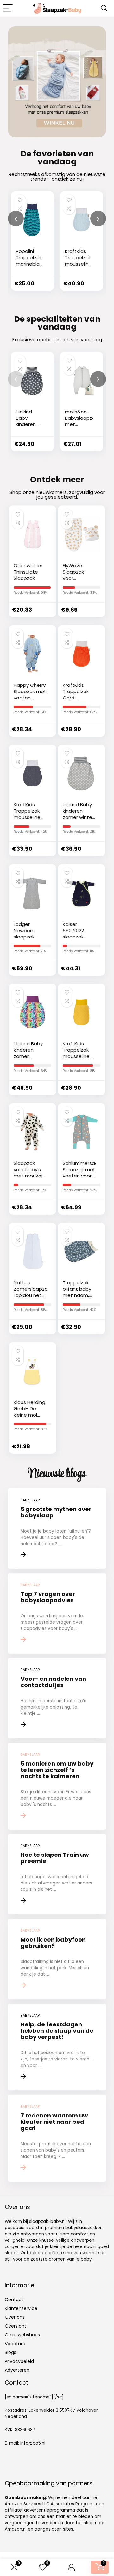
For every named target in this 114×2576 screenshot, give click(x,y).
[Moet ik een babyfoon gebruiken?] (57, 1959)
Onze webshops (22, 2335)
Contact (14, 2299)
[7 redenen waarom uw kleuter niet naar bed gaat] (57, 2138)
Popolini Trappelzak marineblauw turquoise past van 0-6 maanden (31, 267)
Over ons (15, 2317)
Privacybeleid (19, 2361)
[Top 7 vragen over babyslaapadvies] (57, 1613)
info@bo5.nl (33, 2443)
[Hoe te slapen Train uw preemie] (57, 1874)
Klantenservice (21, 2308)
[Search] (104, 8)
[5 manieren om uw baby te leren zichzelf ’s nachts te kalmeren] (57, 1786)
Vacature (15, 2344)
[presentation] (16, 219)
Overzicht (16, 2326)
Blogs (10, 2352)
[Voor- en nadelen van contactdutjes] (57, 1698)
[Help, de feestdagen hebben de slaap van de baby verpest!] (57, 2047)
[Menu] (8, 8)
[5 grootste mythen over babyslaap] (57, 1529)
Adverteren (17, 2370)
